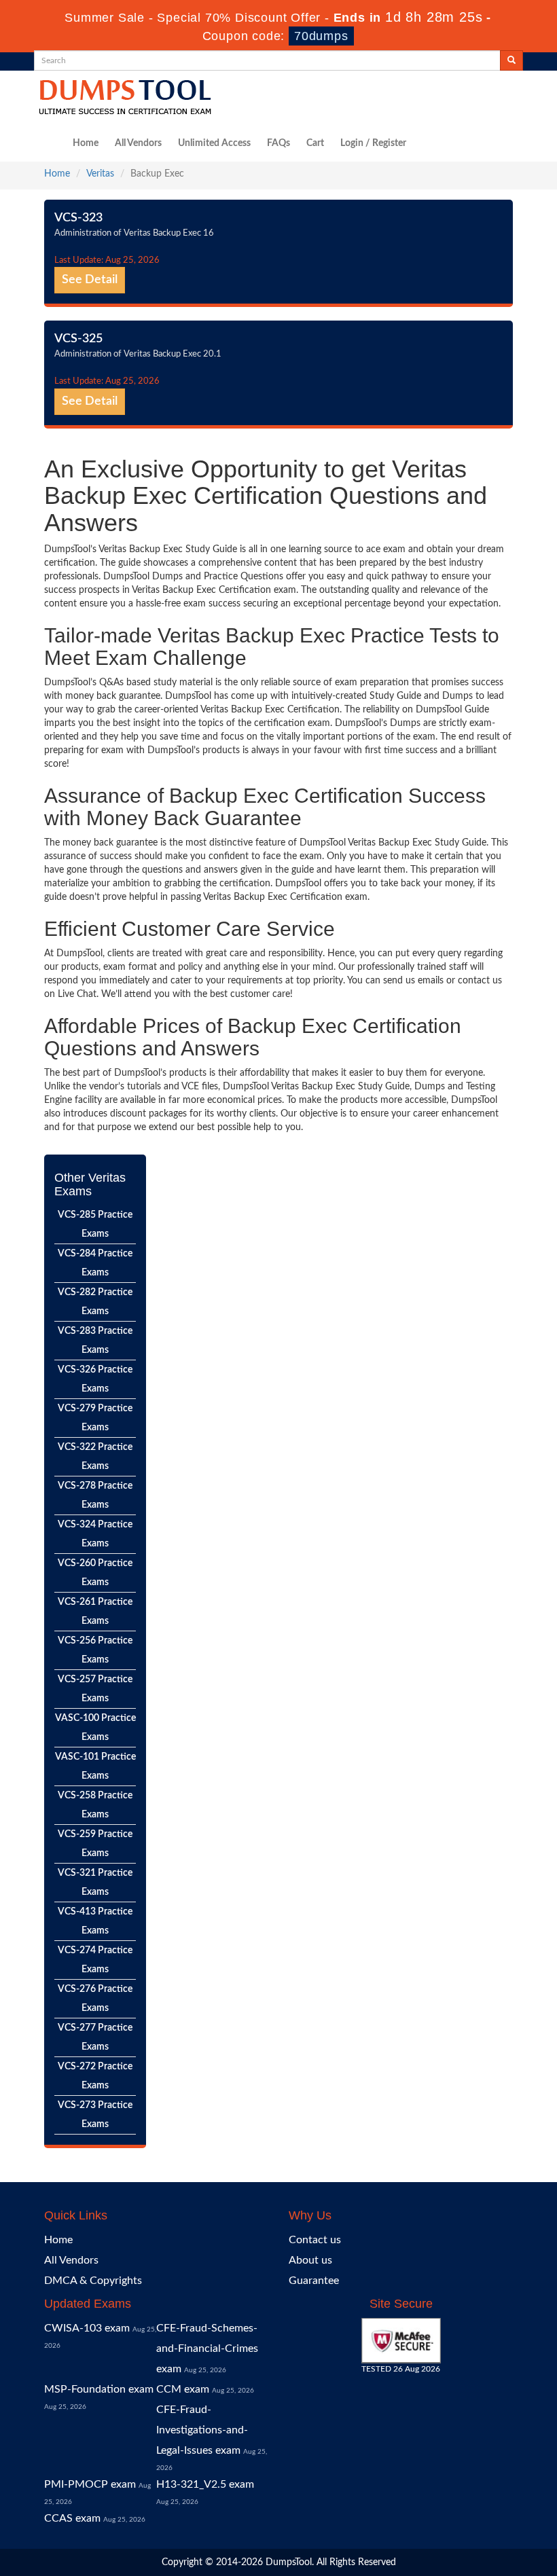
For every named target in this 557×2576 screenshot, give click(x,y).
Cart (315, 143)
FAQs (278, 143)
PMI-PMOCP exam (90, 2484)
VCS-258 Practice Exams (95, 1805)
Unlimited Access (214, 143)
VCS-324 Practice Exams (95, 1534)
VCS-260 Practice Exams (95, 1573)
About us (310, 2260)
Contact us (315, 2240)
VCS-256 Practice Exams (95, 1650)
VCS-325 (78, 339)
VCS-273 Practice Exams (95, 2115)
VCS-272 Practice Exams (95, 2076)
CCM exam (183, 2389)
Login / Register (373, 143)
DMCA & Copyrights (93, 2281)
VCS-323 (78, 218)
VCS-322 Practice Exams (95, 1457)
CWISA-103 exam (87, 2328)
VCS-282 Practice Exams (95, 1302)
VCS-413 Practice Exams (95, 1921)
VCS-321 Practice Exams (95, 1883)
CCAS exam (72, 2518)
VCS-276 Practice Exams (95, 1999)
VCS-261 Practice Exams (95, 1612)
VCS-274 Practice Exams (95, 1960)
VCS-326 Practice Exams (95, 1379)
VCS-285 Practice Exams (95, 1224)
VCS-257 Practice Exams (95, 1689)
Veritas (100, 174)
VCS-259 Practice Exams (95, 1844)
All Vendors (138, 143)
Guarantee (314, 2281)
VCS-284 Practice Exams (95, 1263)
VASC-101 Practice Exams (95, 1766)
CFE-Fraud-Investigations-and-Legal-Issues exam (202, 2430)
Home (86, 143)
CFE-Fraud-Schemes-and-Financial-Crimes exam (207, 2348)
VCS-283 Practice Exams (95, 1341)
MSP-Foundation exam (99, 2389)
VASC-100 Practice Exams (95, 1728)
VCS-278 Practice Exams (95, 1495)
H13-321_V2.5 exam (205, 2484)
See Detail (90, 280)
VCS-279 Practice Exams (95, 1418)
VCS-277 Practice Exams (95, 2037)
